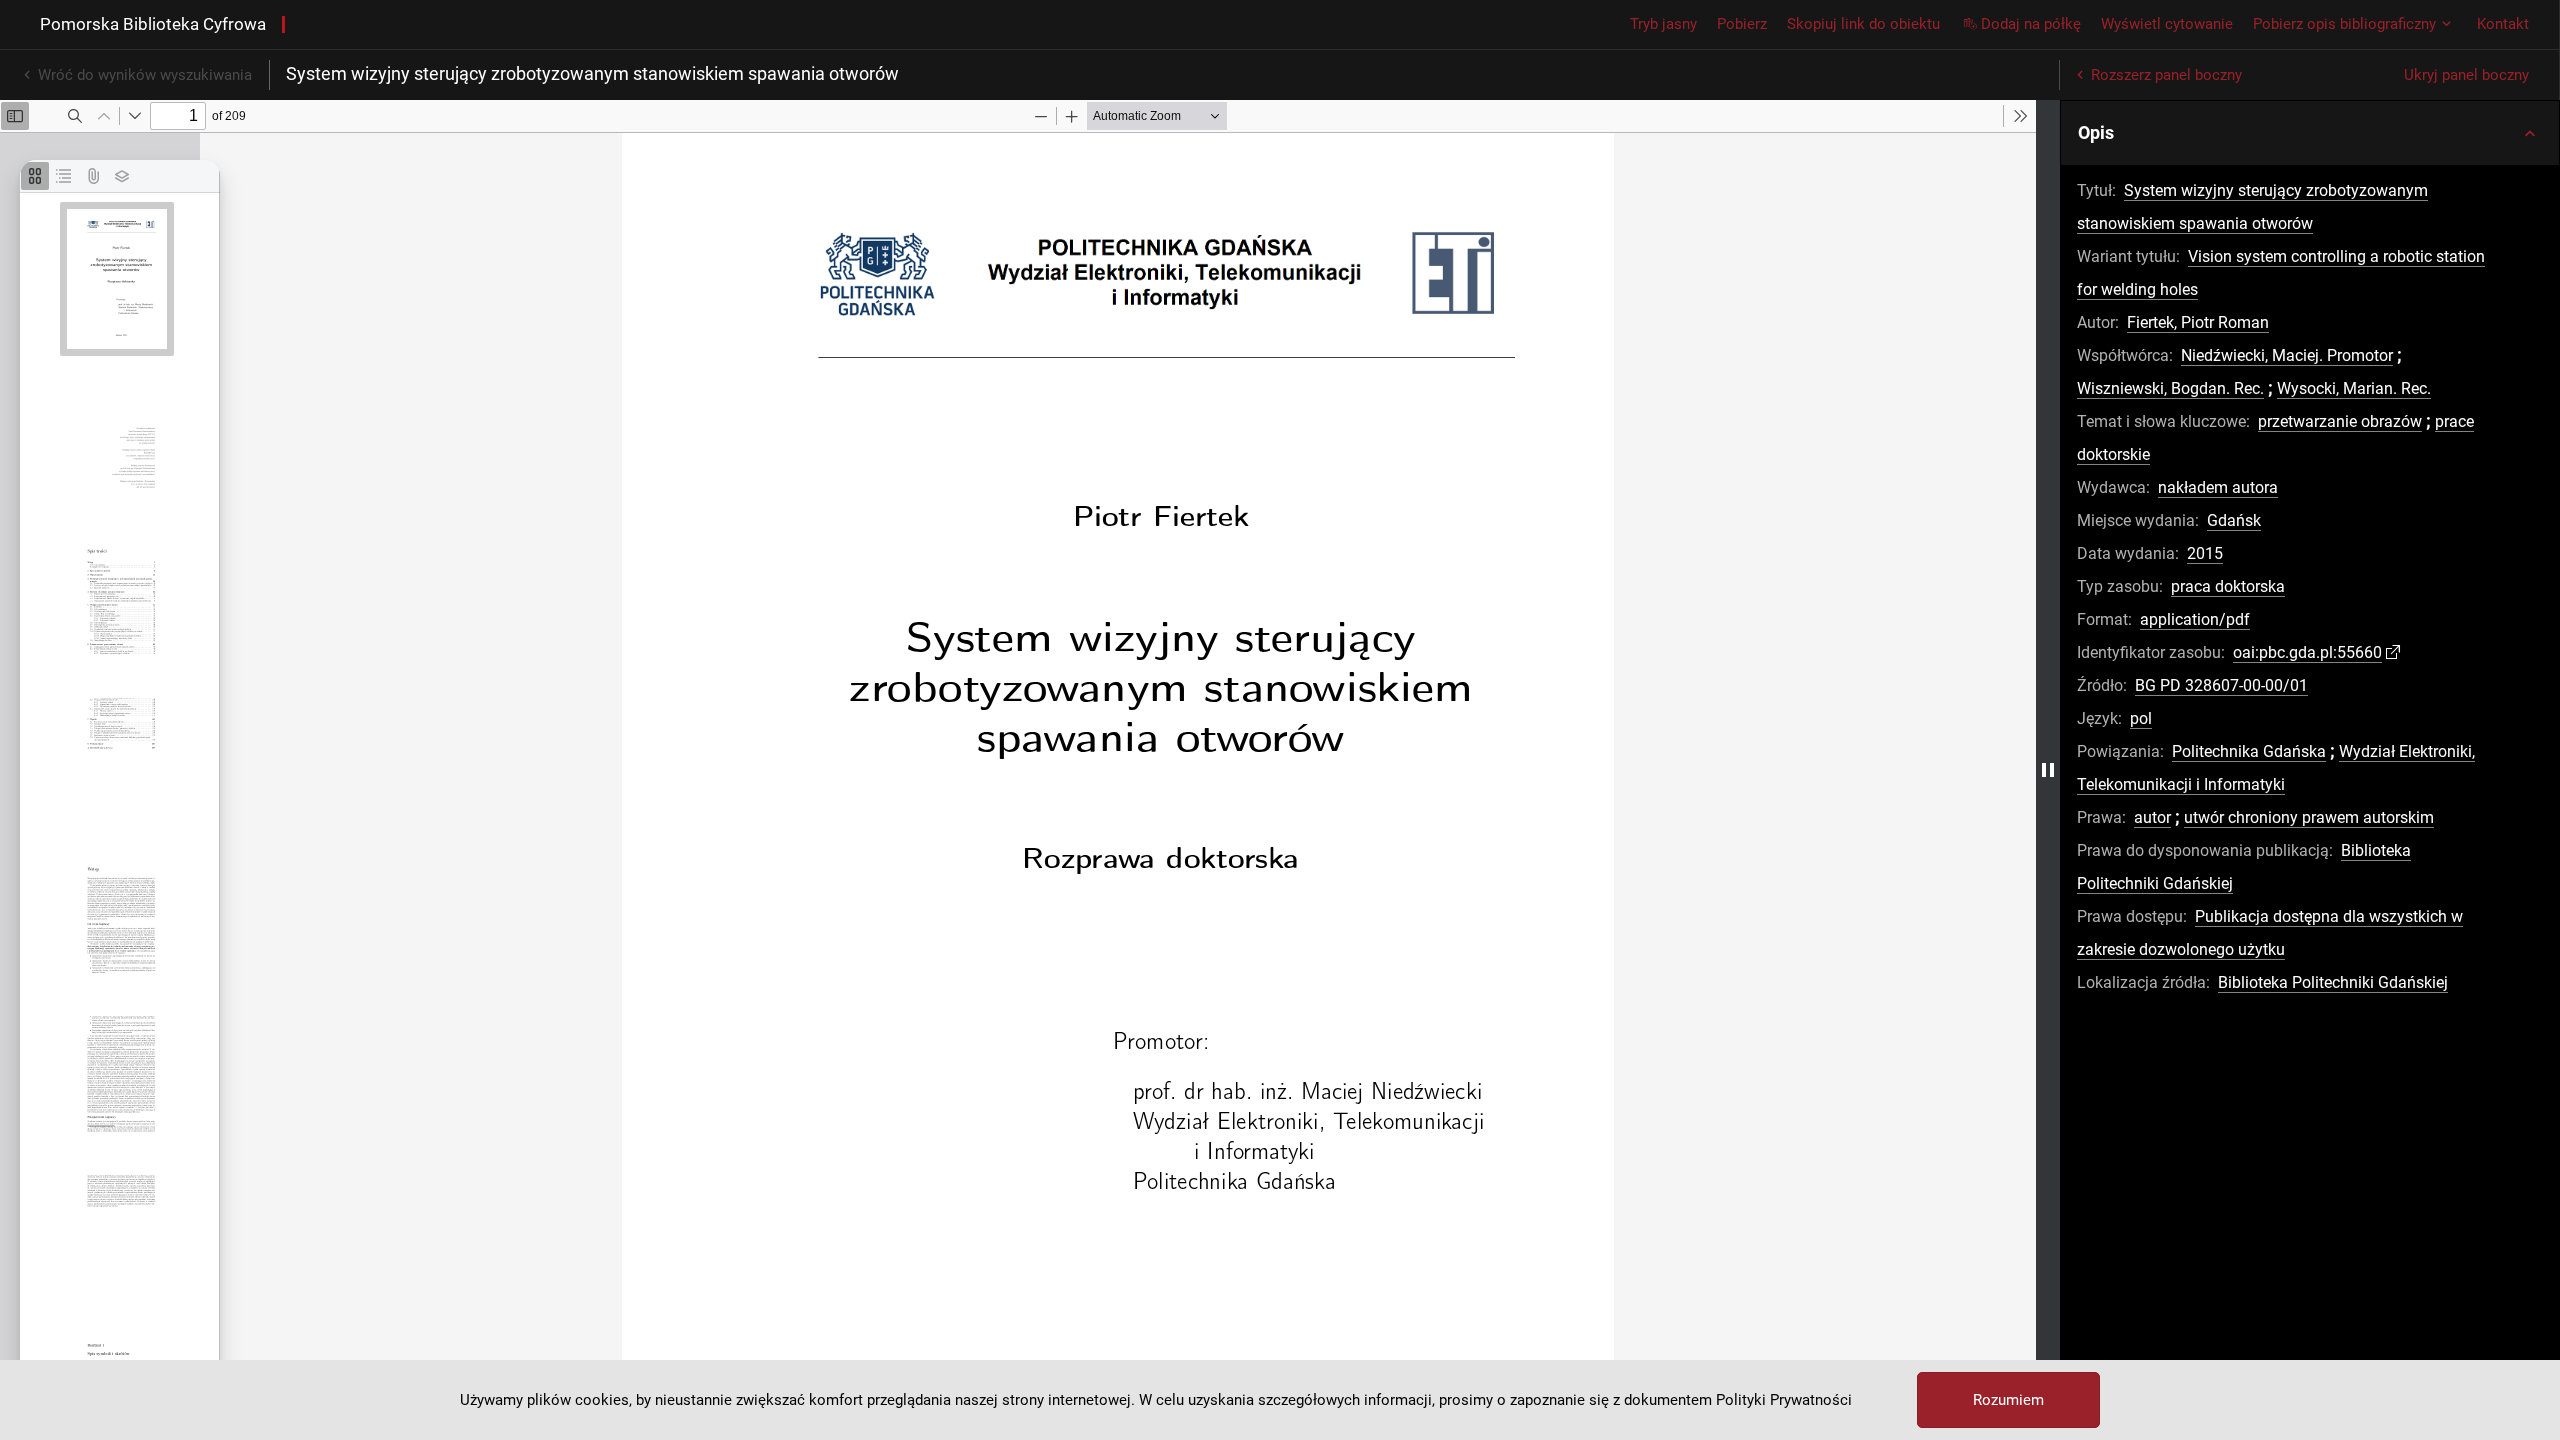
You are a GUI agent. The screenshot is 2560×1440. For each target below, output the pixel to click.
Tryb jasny (1663, 24)
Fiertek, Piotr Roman (2198, 322)
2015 (2205, 553)
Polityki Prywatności (1784, 1400)
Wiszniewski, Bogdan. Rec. (2170, 388)
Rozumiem (2008, 1400)
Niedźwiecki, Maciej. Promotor (2287, 355)
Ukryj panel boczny (2466, 75)
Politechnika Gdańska (2249, 751)
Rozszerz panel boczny (2166, 75)
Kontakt (2503, 24)
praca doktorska (2228, 586)
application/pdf (2195, 619)
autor (2152, 817)
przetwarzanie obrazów (2340, 421)
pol (2141, 718)
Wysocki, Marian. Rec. (2354, 388)
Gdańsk (2234, 520)
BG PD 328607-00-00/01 (2221, 685)
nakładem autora (2218, 487)
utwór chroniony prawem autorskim (2309, 817)
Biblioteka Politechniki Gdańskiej (2333, 982)
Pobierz (1742, 24)
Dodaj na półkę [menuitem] (2031, 24)
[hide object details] (2048, 770)
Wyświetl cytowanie (2167, 24)
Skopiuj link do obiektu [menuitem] (1863, 24)
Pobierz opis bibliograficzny (2344, 24)
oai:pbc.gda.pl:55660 (2307, 652)
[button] (2310, 133)
